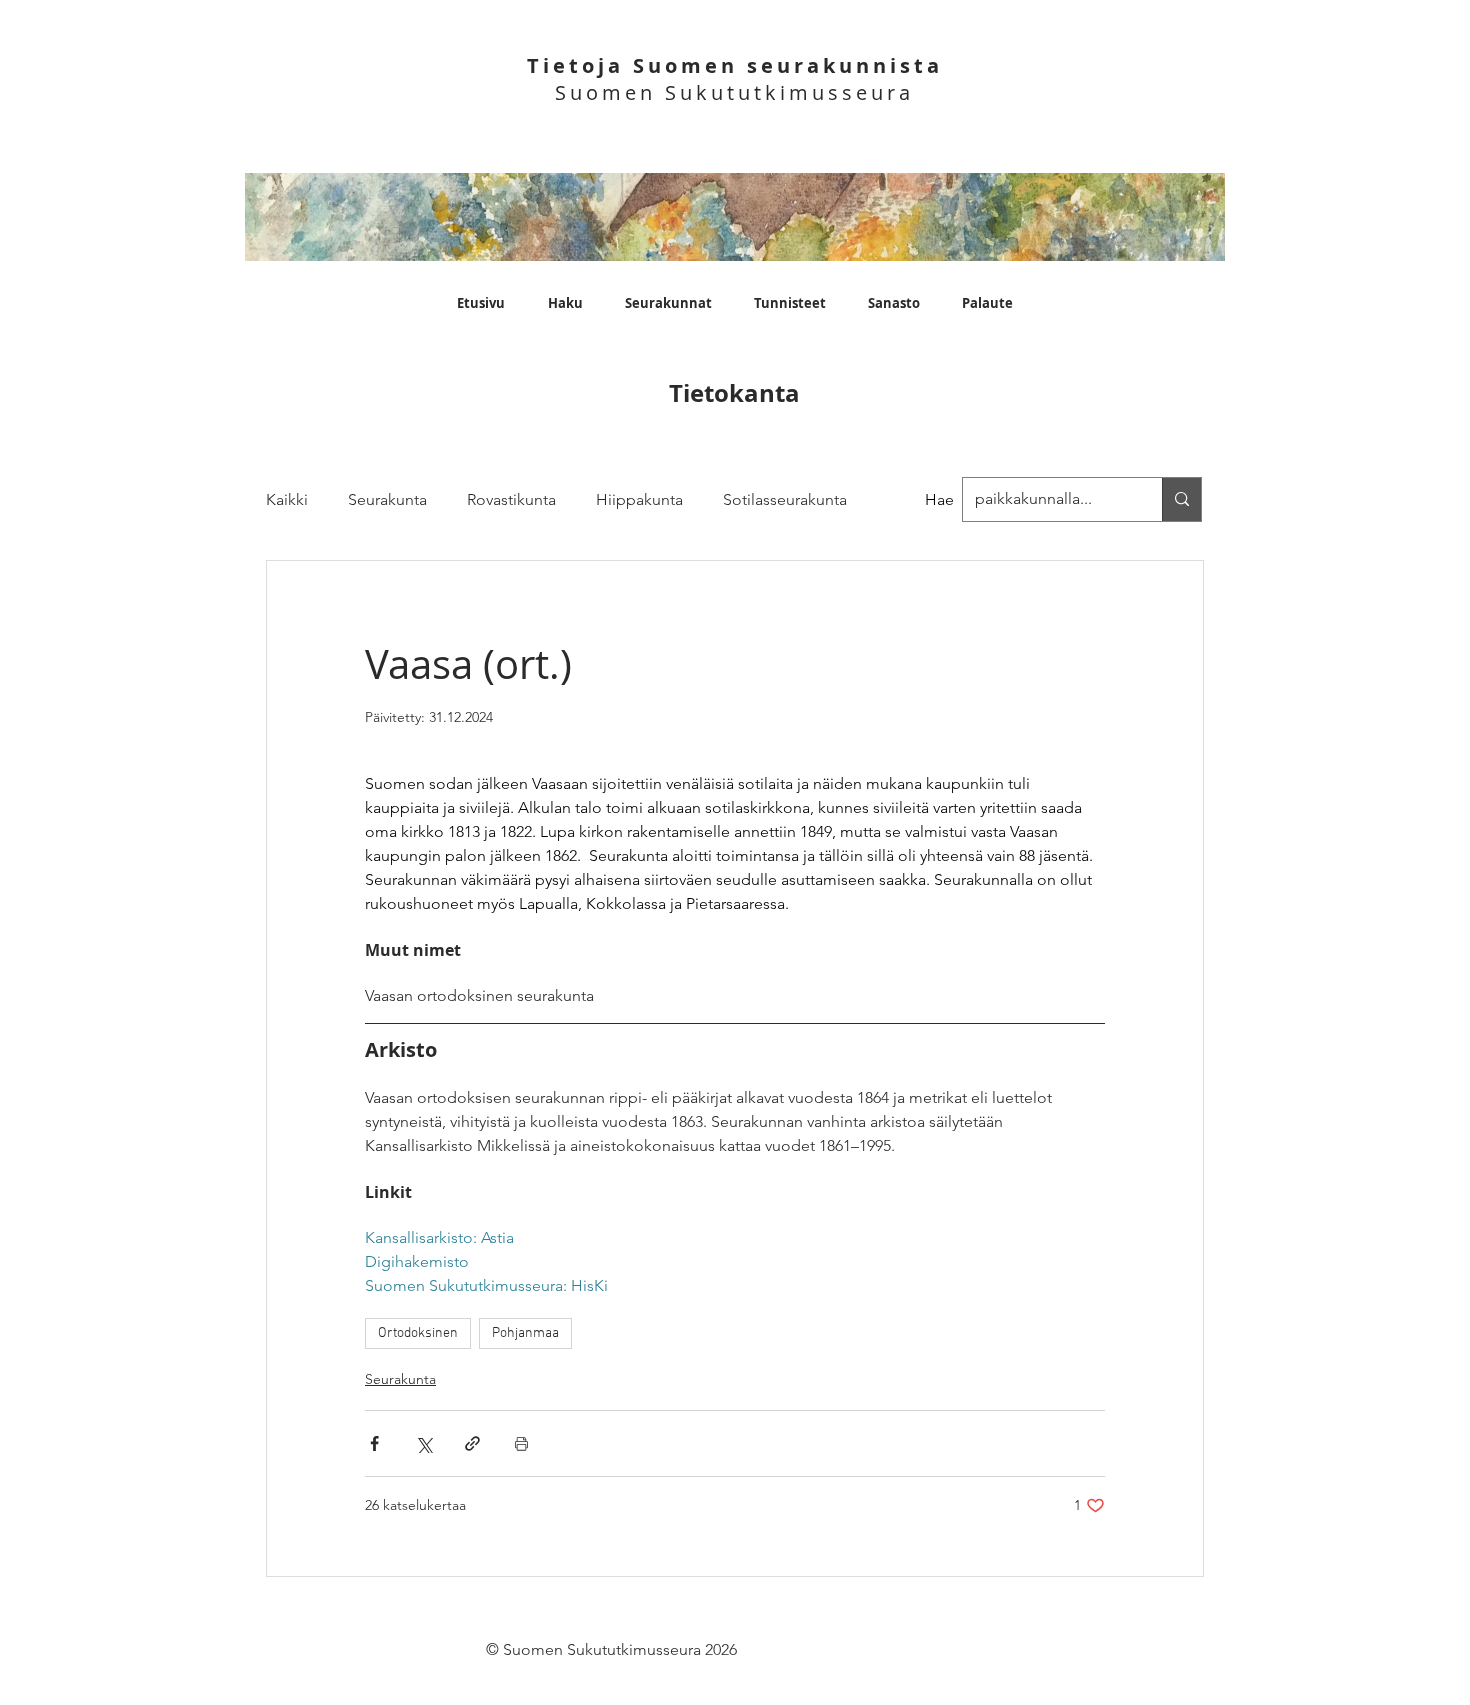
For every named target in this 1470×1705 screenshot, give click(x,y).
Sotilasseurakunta (785, 499)
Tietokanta (734, 393)
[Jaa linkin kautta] (472, 1443)
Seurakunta (387, 499)
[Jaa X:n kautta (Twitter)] (423, 1443)
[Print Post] (521, 1443)
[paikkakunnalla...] (1181, 499)
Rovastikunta (511, 499)
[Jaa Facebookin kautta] (374, 1443)
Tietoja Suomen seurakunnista (735, 65)
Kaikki (287, 499)
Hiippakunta (639, 499)
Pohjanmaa (525, 1333)
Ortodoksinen (418, 1333)
